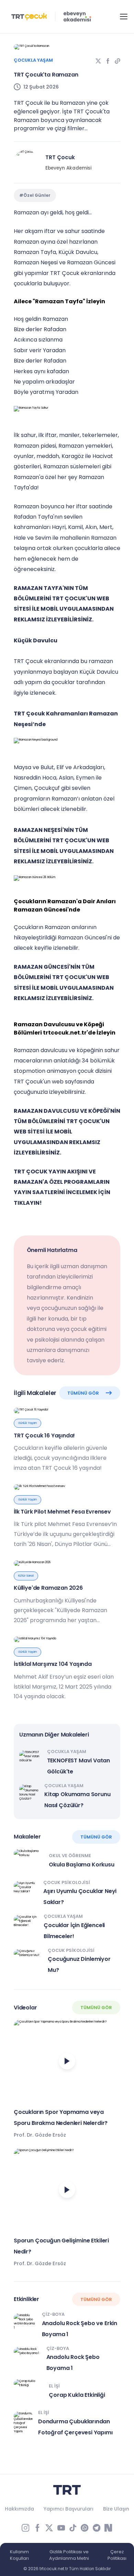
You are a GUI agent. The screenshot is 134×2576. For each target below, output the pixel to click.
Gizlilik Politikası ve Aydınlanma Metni (69, 2555)
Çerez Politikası (117, 2555)
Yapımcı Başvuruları (69, 2509)
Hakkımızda (19, 2509)
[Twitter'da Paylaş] (98, 61)
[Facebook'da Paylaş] (108, 61)
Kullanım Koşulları (19, 2555)
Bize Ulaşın (116, 2509)
